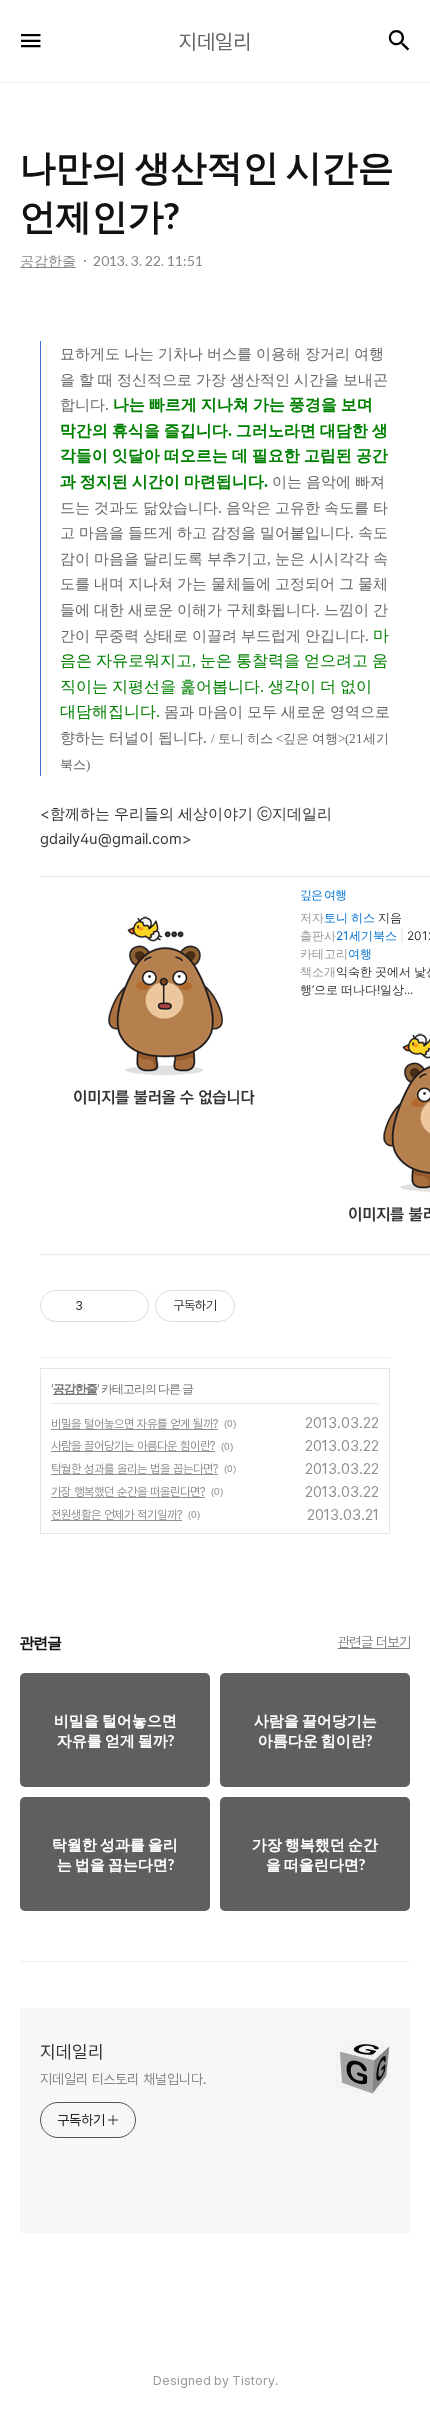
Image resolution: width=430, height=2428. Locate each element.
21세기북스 (366, 935)
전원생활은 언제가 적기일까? (116, 1515)
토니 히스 (349, 917)
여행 (360, 953)
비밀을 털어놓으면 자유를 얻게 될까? (134, 1424)
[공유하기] (101, 1306)
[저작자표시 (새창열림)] (244, 1306)
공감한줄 (75, 1388)
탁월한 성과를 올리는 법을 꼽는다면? (134, 1469)
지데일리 (72, 2051)
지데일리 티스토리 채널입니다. (123, 2079)
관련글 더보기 (374, 1642)
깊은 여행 (323, 894)
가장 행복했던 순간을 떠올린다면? (128, 1492)
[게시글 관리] (126, 1306)
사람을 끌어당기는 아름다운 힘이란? (133, 1446)
